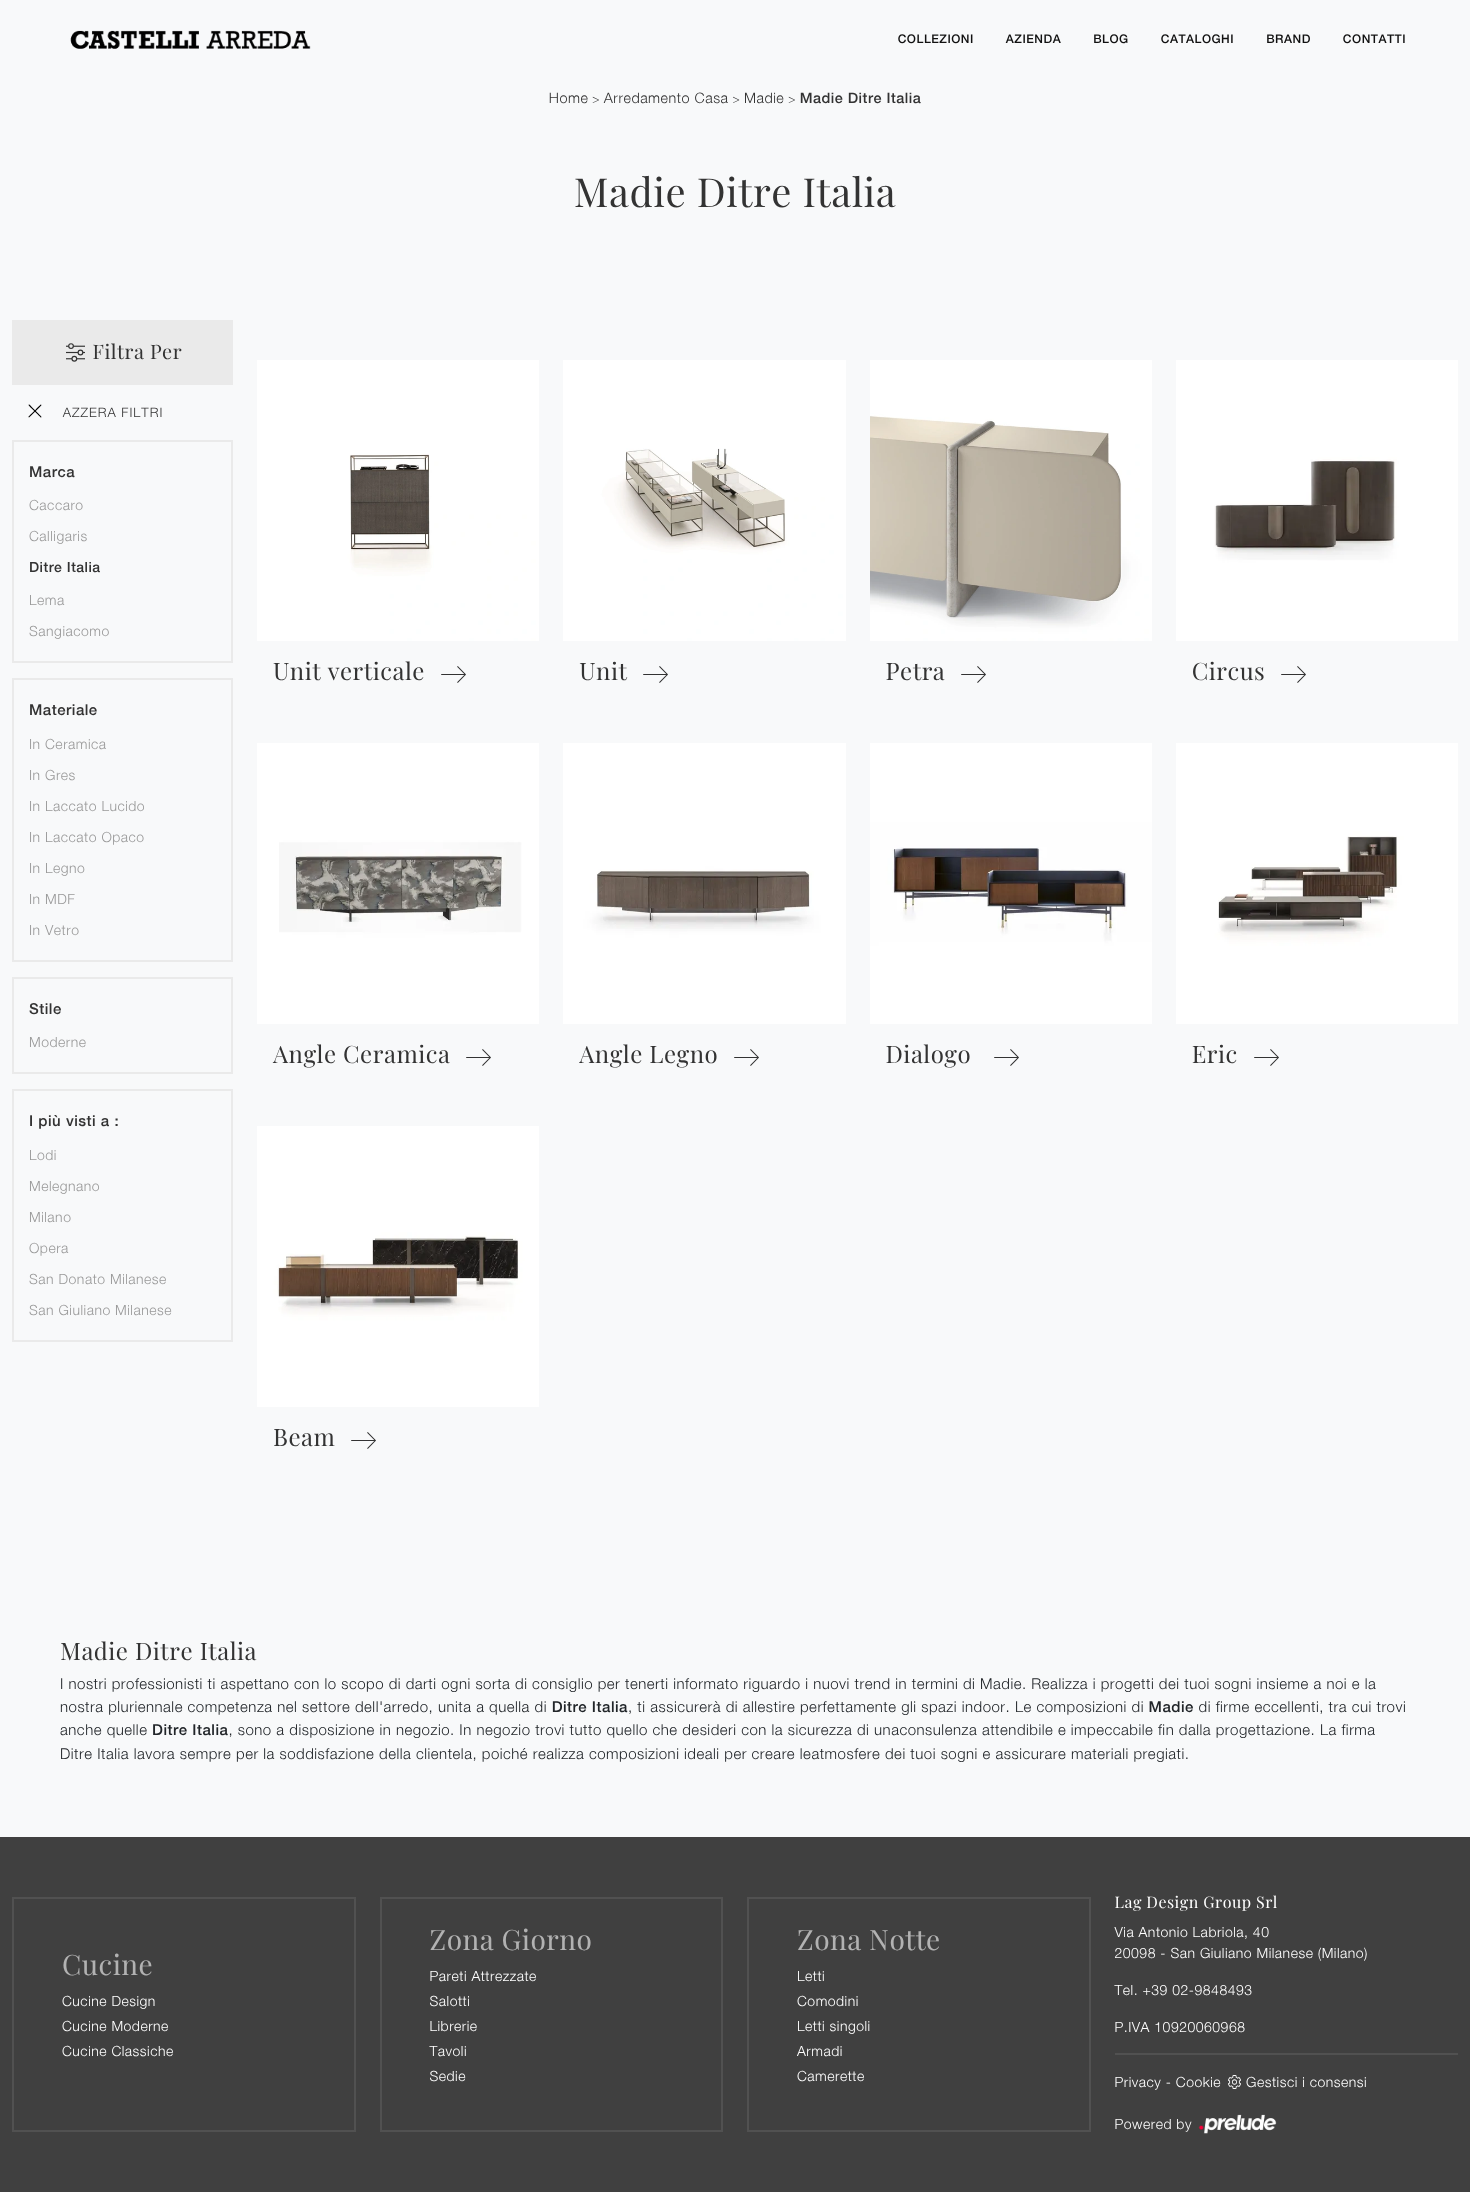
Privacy (1138, 2081)
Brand (1288, 39)
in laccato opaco (87, 836)
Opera (49, 1247)
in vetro (54, 929)
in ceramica (68, 743)
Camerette (831, 2075)
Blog (1111, 39)
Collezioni (936, 39)
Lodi (43, 1154)
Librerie (454, 2025)
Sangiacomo (69, 630)
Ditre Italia (65, 568)
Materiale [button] (63, 710)
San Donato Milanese (98, 1278)
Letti (811, 1975)
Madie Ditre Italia (861, 98)
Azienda (1033, 39)
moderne (57, 1041)
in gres (52, 774)
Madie (764, 98)
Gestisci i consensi (1306, 2081)
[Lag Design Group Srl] (465, 39)
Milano (50, 1216)
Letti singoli (834, 2025)
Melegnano (64, 1185)
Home (569, 98)
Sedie (448, 2075)
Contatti (1374, 39)
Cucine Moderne (115, 2025)
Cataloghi (1197, 39)
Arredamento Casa (666, 98)
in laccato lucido (87, 805)
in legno (57, 867)
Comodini (828, 2000)
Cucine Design (109, 2000)
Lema (47, 599)
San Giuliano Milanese (100, 1309)
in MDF (52, 898)
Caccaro (56, 504)
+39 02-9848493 (1197, 1989)
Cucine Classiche (118, 2050)
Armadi (820, 2050)
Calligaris (58, 535)
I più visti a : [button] (74, 1121)
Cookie (1198, 2081)
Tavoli (449, 2050)
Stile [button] (45, 1009)
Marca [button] (52, 472)
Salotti (450, 2000)
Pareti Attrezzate (483, 1975)
